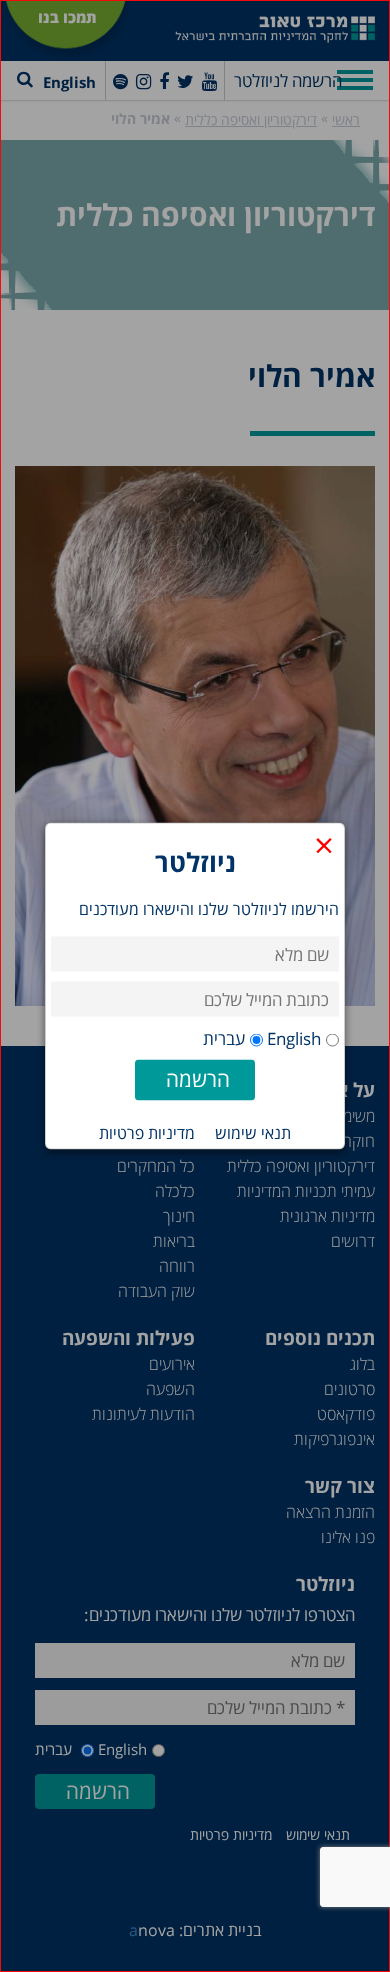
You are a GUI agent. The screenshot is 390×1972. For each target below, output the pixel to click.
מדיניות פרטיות (147, 1133)
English (294, 1038)
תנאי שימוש (253, 1133)
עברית (224, 1038)
